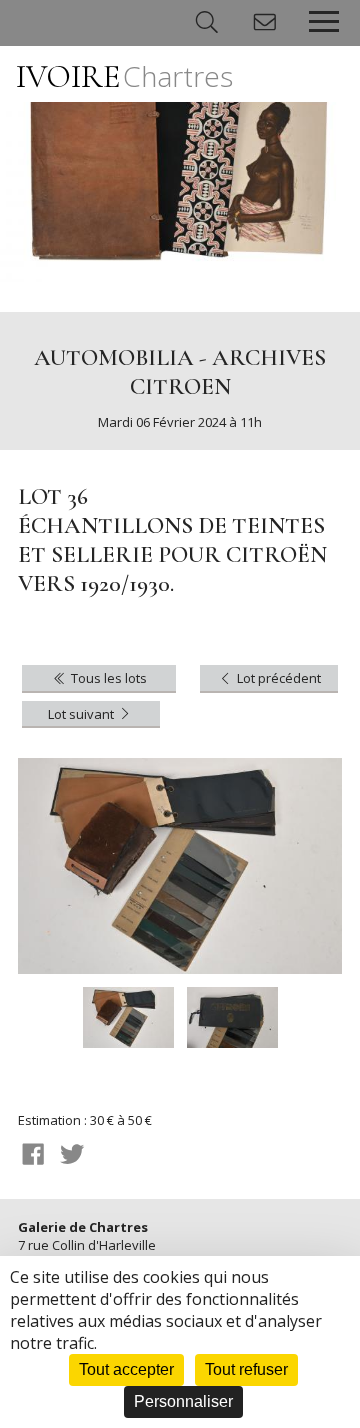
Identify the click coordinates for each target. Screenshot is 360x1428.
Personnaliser (183, 1401)
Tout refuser (246, 1369)
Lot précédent (277, 678)
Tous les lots (107, 678)
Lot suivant (82, 714)
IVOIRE (124, 76)
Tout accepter (126, 1369)
